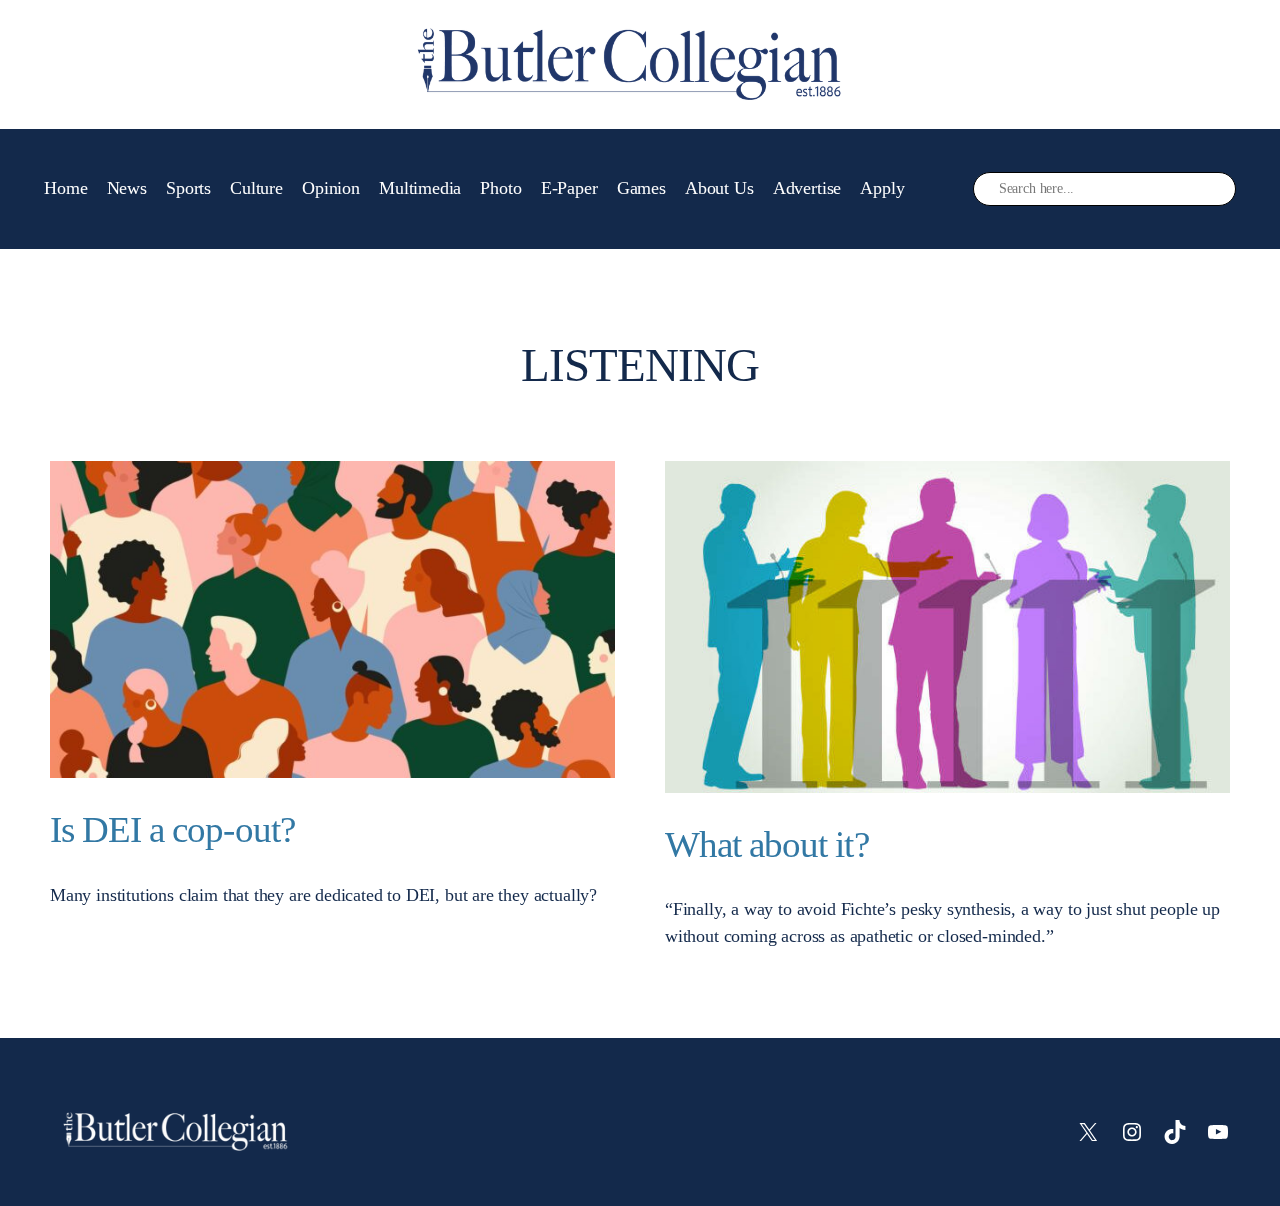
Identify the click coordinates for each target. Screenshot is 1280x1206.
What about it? (767, 844)
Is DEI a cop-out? (172, 829)
